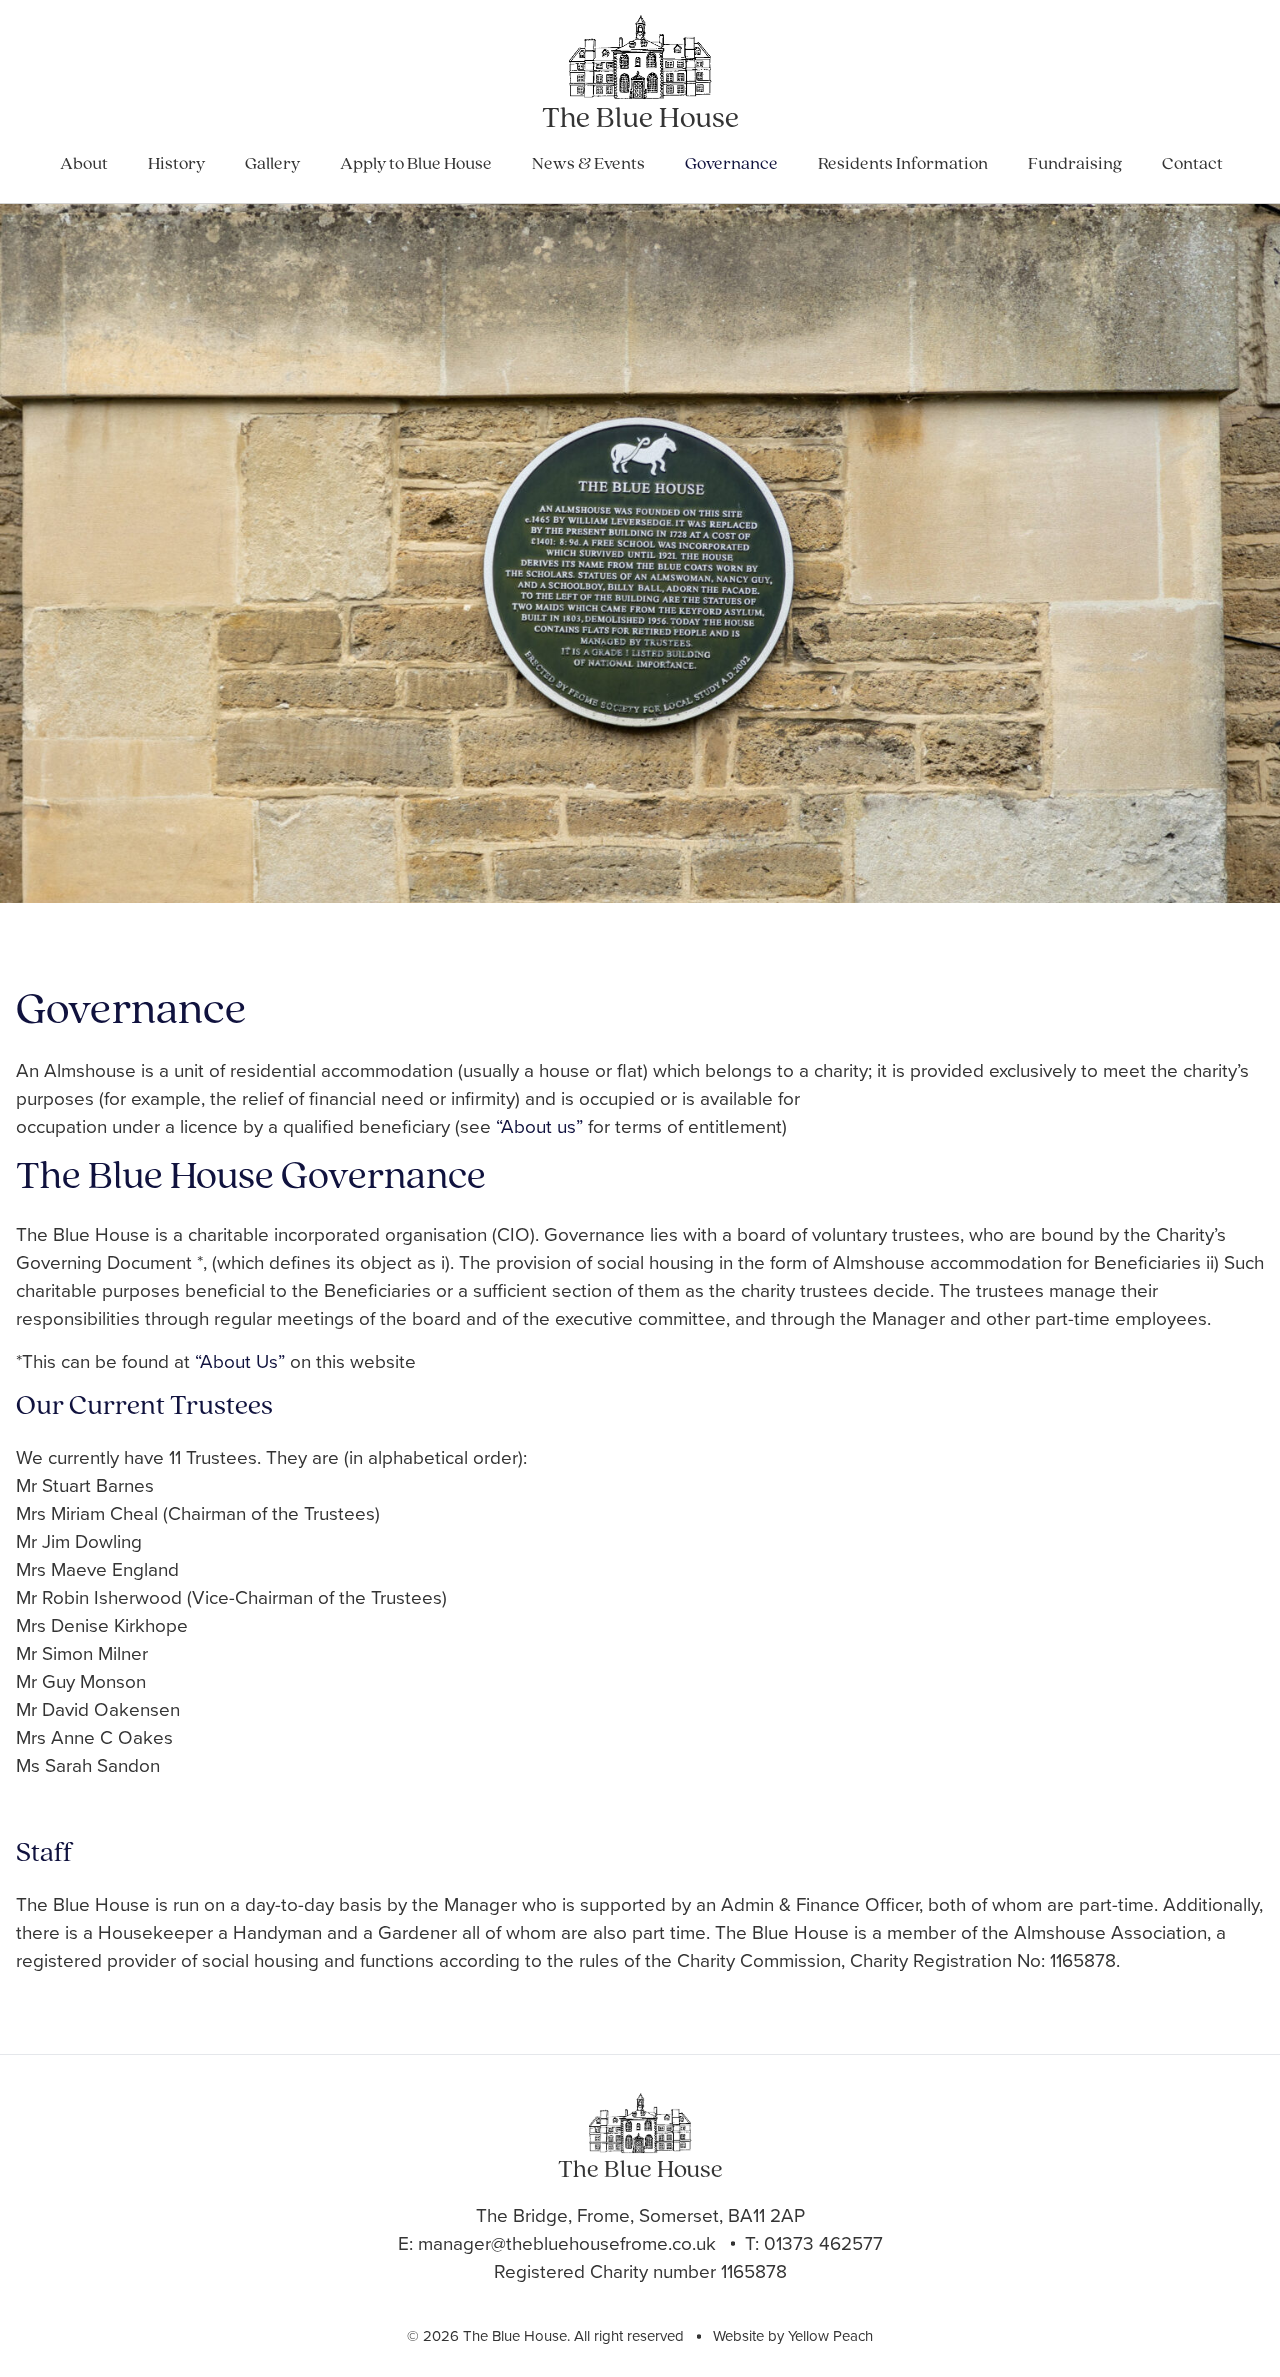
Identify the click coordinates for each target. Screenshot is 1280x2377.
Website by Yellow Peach (793, 2336)
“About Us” (240, 1361)
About (84, 165)
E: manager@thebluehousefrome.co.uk (557, 2243)
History (176, 165)
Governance (731, 165)
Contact (1192, 165)
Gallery (272, 165)
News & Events (588, 165)
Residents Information (903, 165)
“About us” (539, 1126)
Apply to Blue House (416, 165)
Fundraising (1075, 165)
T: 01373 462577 (814, 2243)
